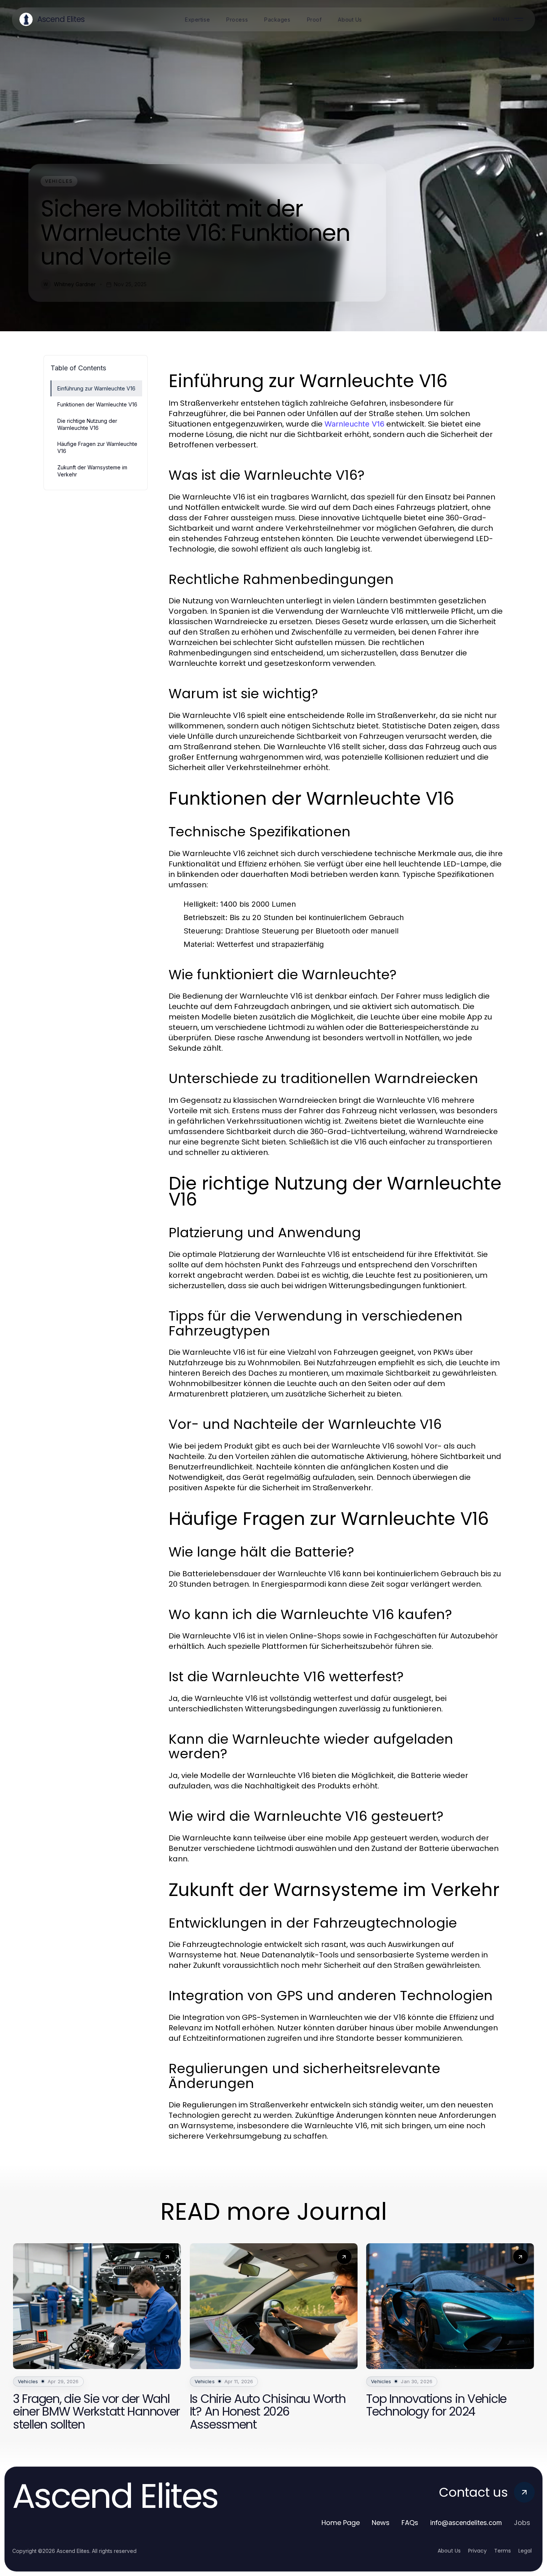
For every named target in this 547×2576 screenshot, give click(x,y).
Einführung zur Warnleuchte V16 (96, 388)
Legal (525, 2551)
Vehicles (59, 181)
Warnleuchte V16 (354, 424)
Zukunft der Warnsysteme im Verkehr (92, 471)
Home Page (341, 2523)
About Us (449, 2551)
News (381, 2523)
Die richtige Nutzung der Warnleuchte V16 (87, 424)
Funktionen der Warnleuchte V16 (97, 404)
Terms (503, 2551)
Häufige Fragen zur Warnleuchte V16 (97, 447)
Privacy (477, 2551)
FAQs (410, 2523)
